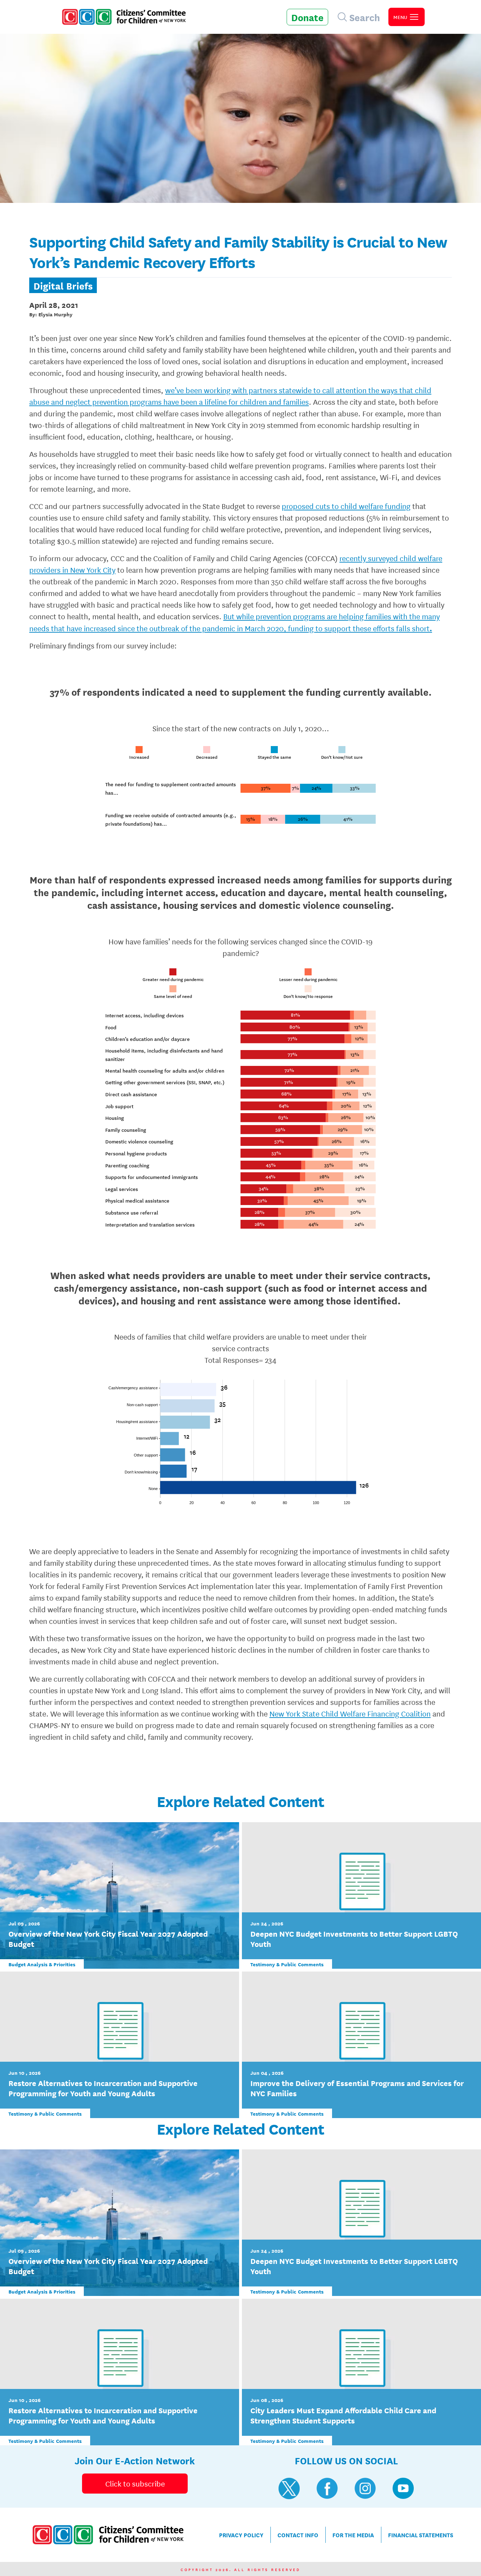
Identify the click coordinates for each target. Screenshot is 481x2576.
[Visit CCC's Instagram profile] (365, 2488)
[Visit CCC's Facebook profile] (327, 2488)
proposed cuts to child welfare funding (346, 506)
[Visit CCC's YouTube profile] (403, 2488)
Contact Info (298, 2535)
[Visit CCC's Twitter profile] (289, 2488)
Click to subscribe (135, 2483)
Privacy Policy (241, 2535)
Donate (307, 17)
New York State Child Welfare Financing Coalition (350, 1713)
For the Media (353, 2535)
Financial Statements (421, 2535)
